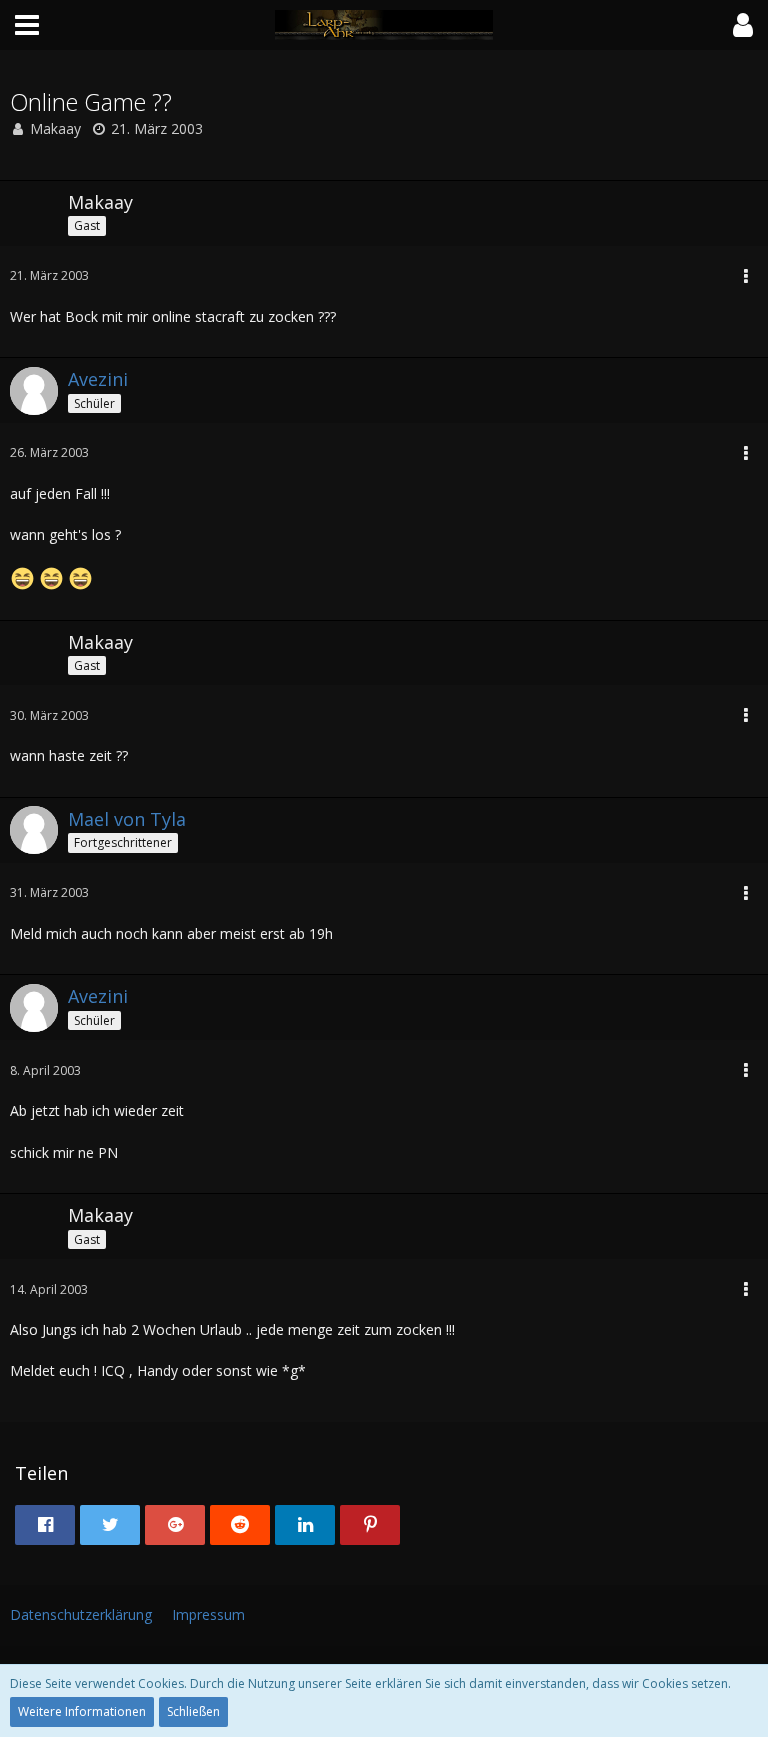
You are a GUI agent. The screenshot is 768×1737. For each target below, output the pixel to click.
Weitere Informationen (82, 1711)
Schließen (193, 1711)
